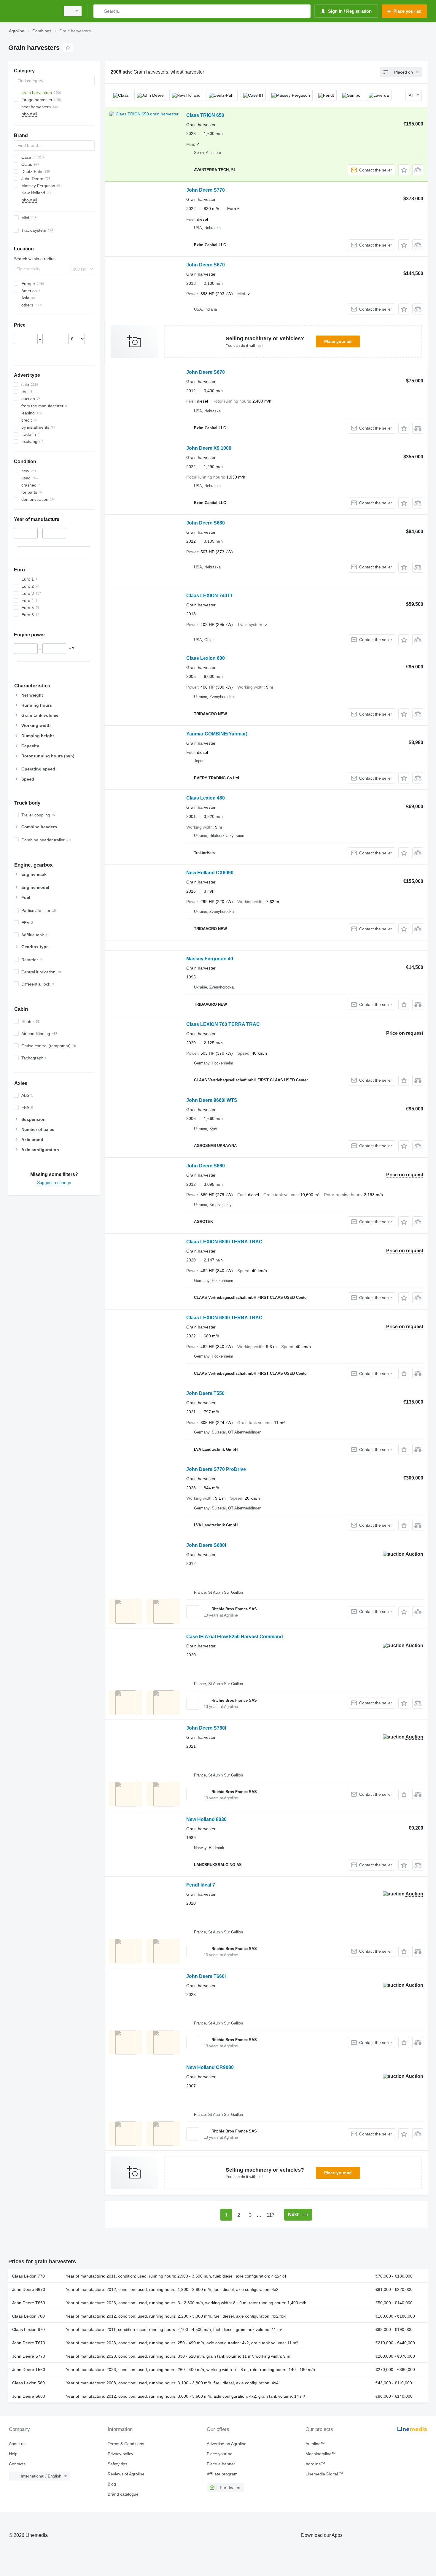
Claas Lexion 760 (28, 2316)
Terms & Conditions (126, 2444)
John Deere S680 (206, 523)
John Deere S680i (206, 1545)
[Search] (99, 11)
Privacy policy (120, 2454)
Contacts (17, 2464)
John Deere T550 (205, 1393)
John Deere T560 (29, 2370)
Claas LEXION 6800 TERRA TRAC (224, 1242)
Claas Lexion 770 (28, 2276)
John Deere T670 (29, 2343)
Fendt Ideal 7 (201, 1885)
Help (13, 2454)
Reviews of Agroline (126, 2474)
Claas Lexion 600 (206, 658)
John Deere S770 (206, 190)
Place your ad (338, 341)
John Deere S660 (206, 1166)
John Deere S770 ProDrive (216, 1469)
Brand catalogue (123, 2494)
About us (17, 2444)
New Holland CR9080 (210, 2067)
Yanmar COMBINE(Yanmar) (217, 734)
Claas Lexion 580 (28, 2383)
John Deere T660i (206, 1976)
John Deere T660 (29, 2303)
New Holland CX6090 (210, 873)
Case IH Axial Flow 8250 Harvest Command (235, 1637)
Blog (112, 2484)
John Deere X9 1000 (209, 448)
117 (270, 2215)
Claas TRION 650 (205, 115)
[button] (404, 170)
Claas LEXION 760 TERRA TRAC (223, 1024)
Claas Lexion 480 (206, 798)
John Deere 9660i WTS (212, 1100)
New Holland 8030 (206, 1819)
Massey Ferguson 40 (210, 959)
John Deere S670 (206, 265)
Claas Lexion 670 (28, 2329)
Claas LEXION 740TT (210, 596)
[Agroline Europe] (33, 11)
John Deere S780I (206, 1728)
